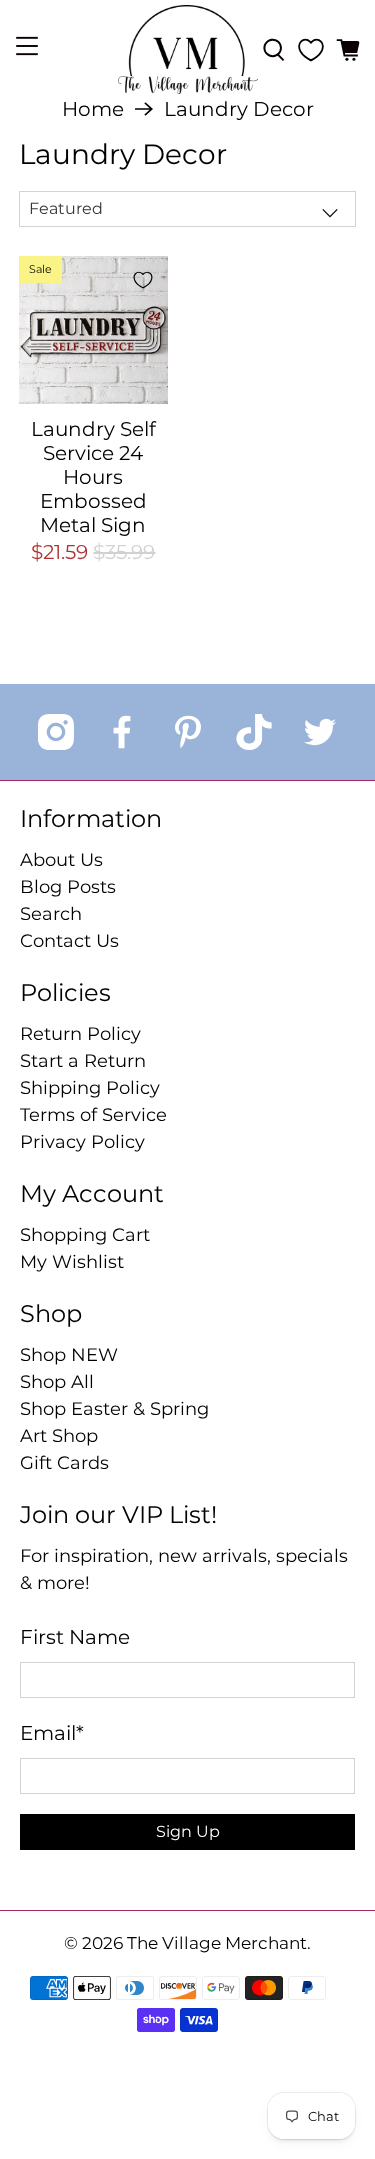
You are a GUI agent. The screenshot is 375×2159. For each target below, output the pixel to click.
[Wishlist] (311, 50)
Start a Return (83, 1061)
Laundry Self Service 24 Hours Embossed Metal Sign (93, 477)
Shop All (57, 1382)
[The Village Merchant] (188, 49)
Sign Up (188, 1831)
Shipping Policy (90, 1088)
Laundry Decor (239, 109)
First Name (75, 1637)
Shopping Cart (85, 1235)
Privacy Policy (82, 1142)
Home (93, 109)
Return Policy (80, 1034)
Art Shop (59, 1436)
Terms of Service (93, 1115)
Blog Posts (68, 887)
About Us (61, 860)
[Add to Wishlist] (143, 280)
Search (51, 914)
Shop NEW (69, 1355)
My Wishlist (72, 1262)
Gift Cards (64, 1463)
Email (52, 1733)
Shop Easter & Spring (114, 1409)
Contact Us (69, 941)
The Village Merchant (217, 1943)
